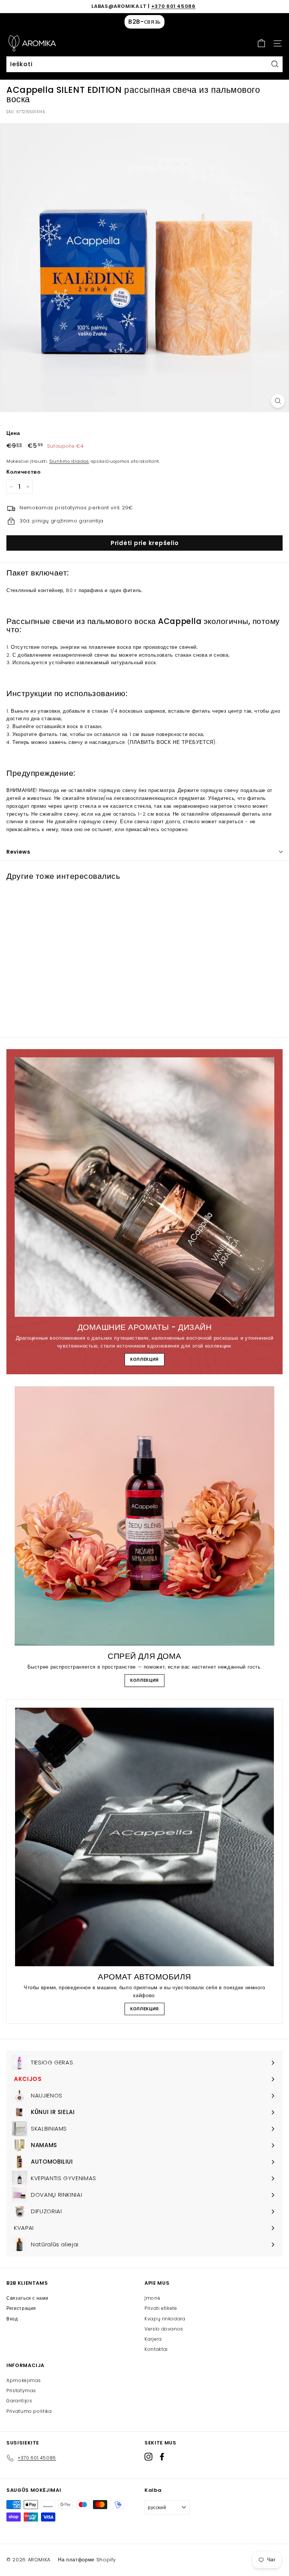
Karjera (153, 2339)
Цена (13, 433)
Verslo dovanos (164, 2329)
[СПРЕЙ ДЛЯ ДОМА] (144, 1516)
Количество (24, 472)
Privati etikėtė (161, 2308)
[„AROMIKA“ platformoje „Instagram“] (148, 2457)
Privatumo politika (29, 2411)
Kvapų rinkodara (165, 2319)
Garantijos (19, 2401)
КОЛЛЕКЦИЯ (144, 1359)
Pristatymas (21, 2390)
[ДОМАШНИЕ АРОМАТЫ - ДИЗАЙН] (144, 1187)
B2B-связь (144, 22)
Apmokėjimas (24, 2380)
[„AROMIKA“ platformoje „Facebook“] (162, 2457)
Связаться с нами (27, 2298)
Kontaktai (156, 2349)
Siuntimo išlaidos (69, 461)
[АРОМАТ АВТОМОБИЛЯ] (144, 1837)
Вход (12, 2319)
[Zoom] (278, 401)
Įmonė (152, 2298)
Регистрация (21, 2308)
